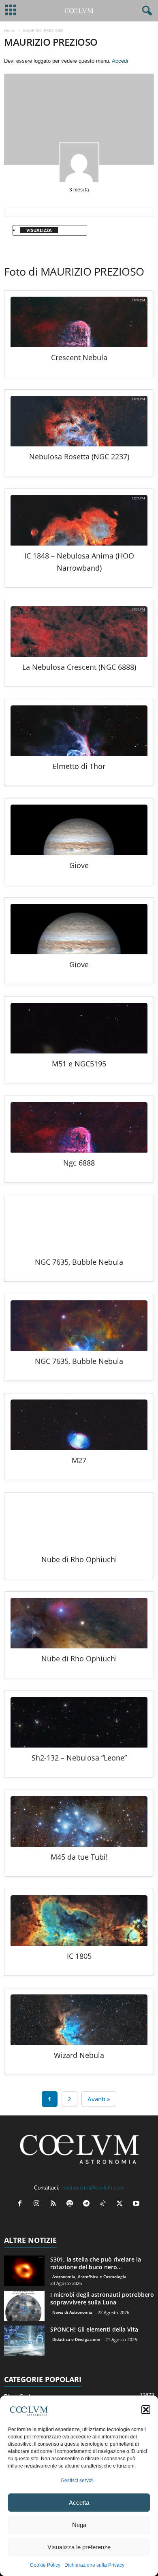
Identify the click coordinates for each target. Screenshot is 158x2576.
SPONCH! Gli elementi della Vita (94, 2329)
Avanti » (99, 2099)
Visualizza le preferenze (79, 2547)
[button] (146, 2410)
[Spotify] (72, 2204)
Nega (79, 2525)
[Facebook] (22, 2204)
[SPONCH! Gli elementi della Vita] (24, 2341)
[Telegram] (88, 2204)
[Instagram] (38, 2204)
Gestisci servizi (77, 2480)
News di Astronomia (72, 2312)
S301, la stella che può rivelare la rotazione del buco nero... (96, 2263)
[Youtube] (137, 2204)
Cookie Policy (45, 2565)
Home (10, 30)
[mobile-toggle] (11, 11)
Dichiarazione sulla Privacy (94, 2565)
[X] (121, 2204)
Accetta (79, 2503)
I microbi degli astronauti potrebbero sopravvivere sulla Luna (102, 2298)
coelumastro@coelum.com (93, 2188)
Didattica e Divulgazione (76, 2339)
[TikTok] (105, 2204)
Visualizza (39, 230)
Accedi (120, 61)
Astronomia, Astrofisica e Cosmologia (89, 2277)
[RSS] (55, 2204)
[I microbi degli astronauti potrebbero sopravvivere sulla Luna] (24, 2306)
